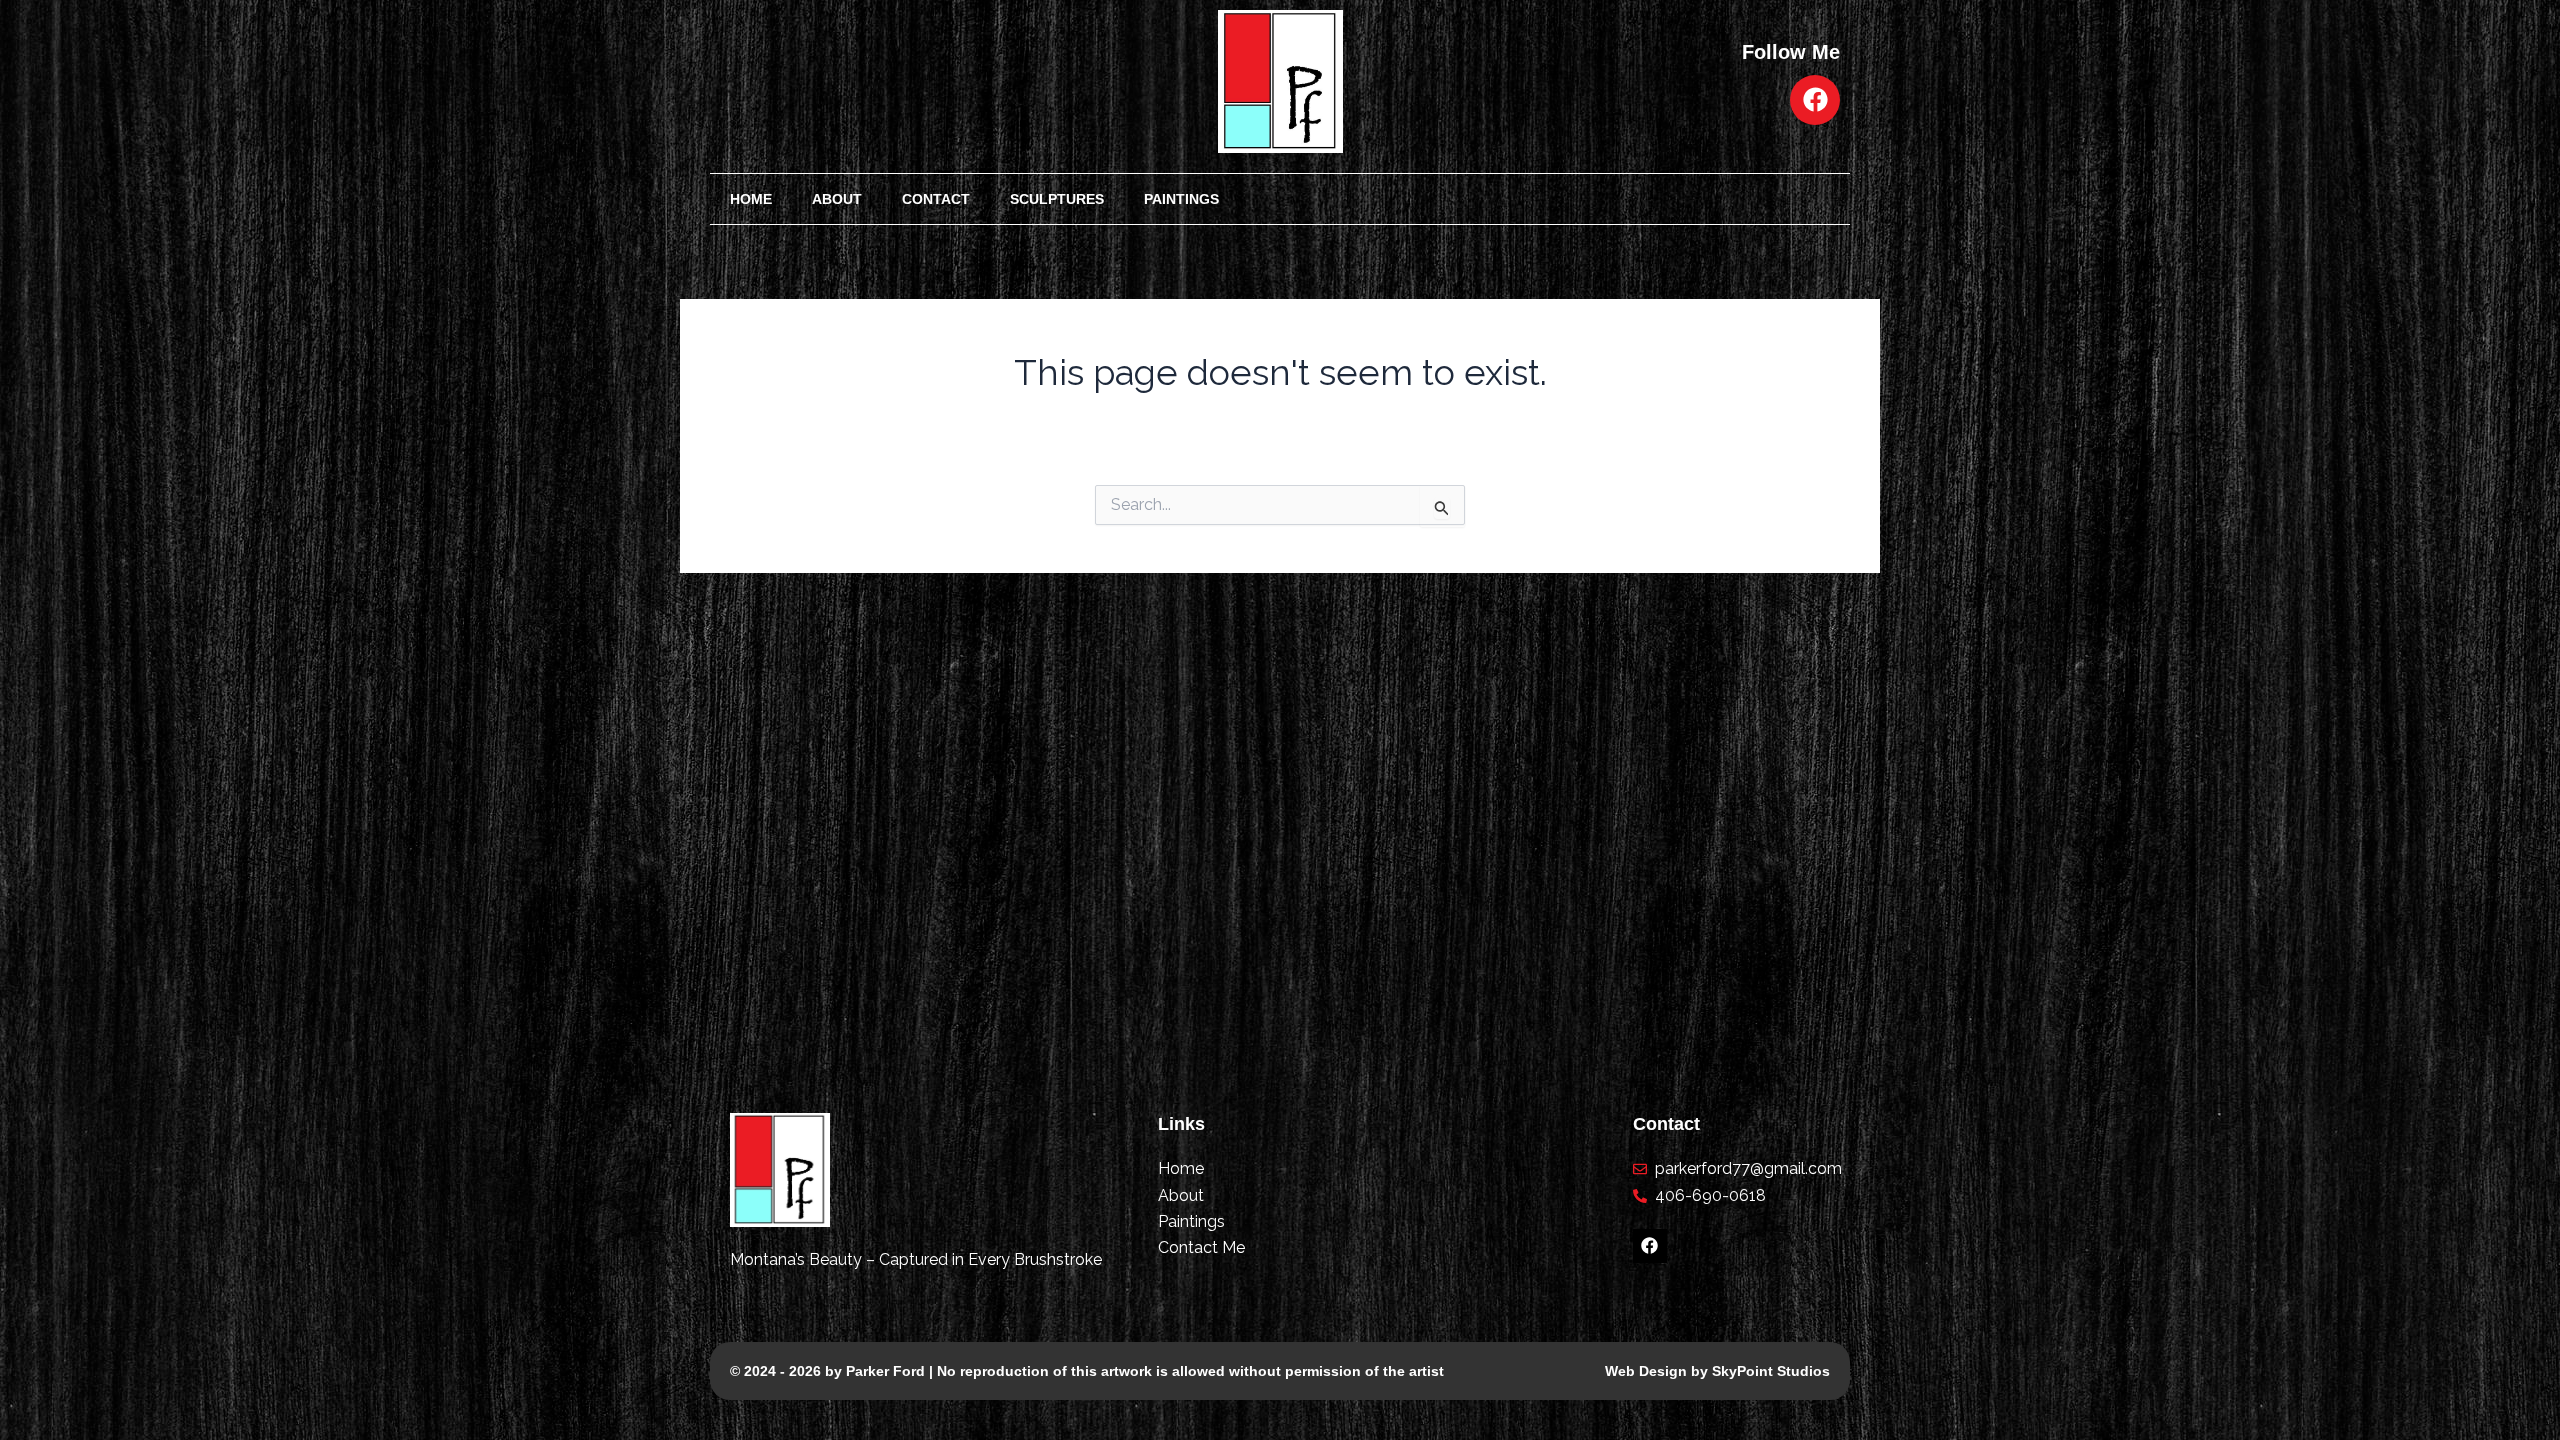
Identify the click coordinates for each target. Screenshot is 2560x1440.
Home (751, 199)
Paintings (1181, 199)
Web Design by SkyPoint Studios (1717, 1371)
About (837, 199)
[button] (1227, 198)
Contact (936, 199)
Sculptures (1057, 199)
